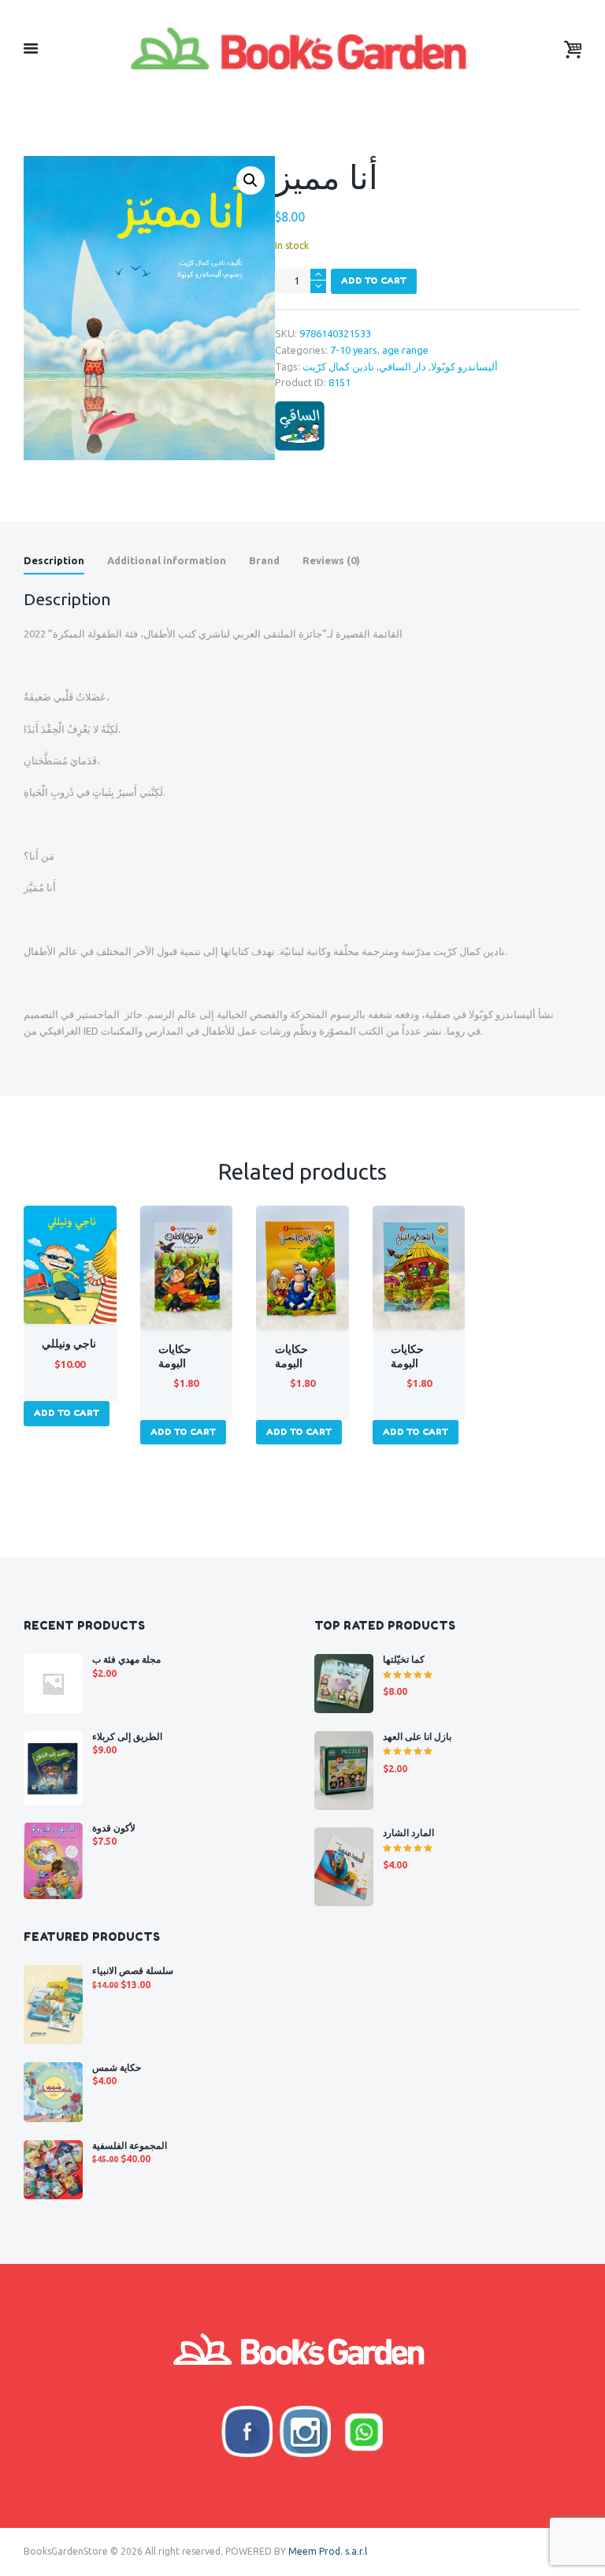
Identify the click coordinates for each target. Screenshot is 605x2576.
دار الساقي (403, 366)
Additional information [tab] (167, 560)
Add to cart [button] (67, 1413)
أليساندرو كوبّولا (464, 366)
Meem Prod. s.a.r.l (328, 2551)
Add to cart (374, 281)
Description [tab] (54, 560)
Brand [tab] (264, 560)
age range (405, 350)
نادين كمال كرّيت (338, 366)
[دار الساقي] (300, 426)
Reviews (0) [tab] (331, 560)
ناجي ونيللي (69, 1344)
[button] (251, 180)
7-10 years (354, 350)
